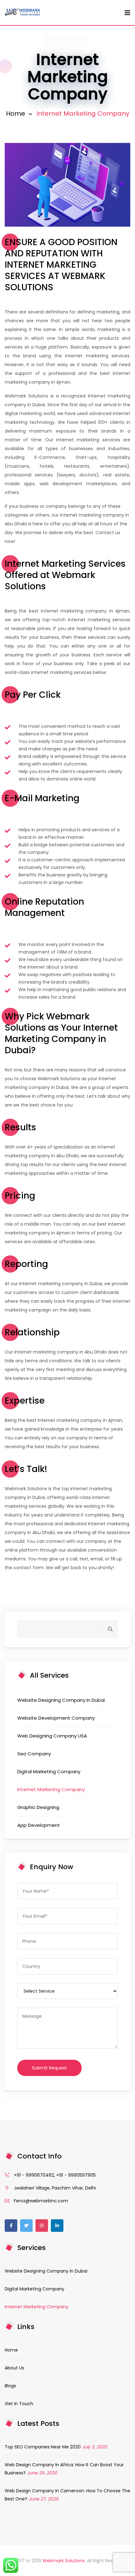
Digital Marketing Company (49, 1772)
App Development (39, 1825)
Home (16, 113)
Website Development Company (56, 1718)
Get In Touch (19, 2404)
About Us (14, 2368)
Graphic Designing (38, 1807)
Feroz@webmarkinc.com (41, 2201)
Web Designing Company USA (52, 1736)
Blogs (10, 2386)
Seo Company (34, 1754)
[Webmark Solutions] (23, 13)
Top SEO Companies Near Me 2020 (43, 2447)
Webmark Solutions (64, 2561)
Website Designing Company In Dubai (61, 1700)
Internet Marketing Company (51, 1789)
